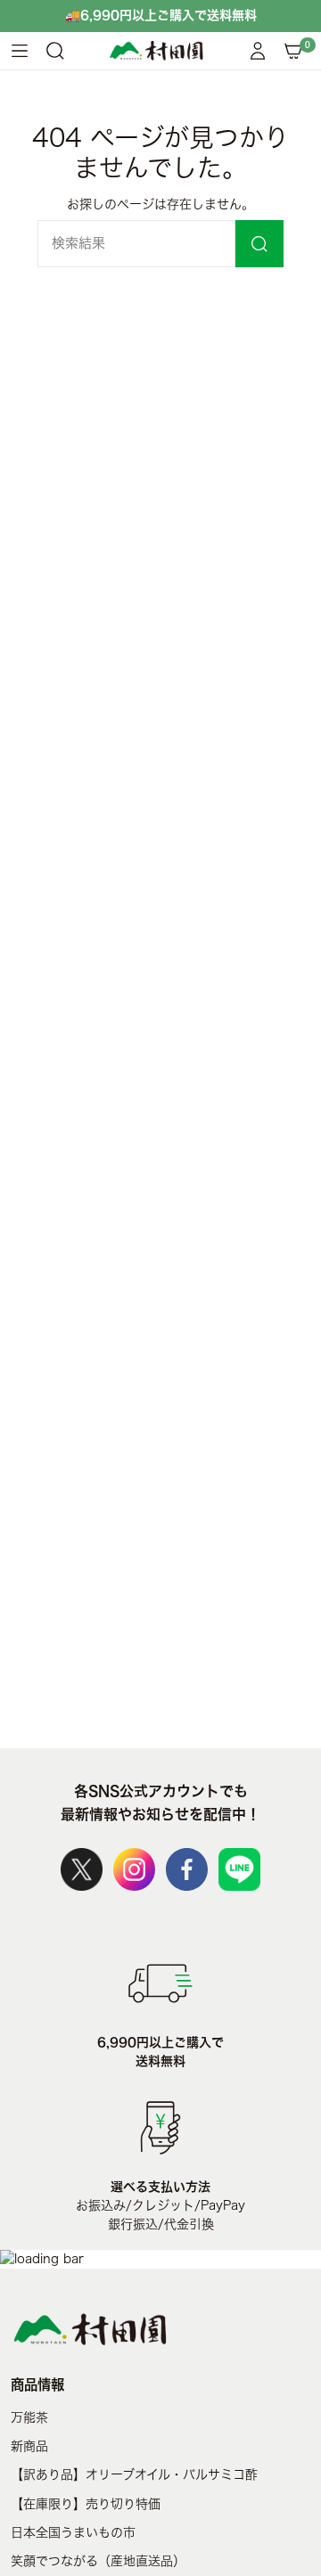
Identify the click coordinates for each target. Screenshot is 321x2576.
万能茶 (29, 2417)
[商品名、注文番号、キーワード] (259, 244)
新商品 (29, 2446)
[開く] (20, 51)
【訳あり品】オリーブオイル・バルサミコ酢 (134, 2474)
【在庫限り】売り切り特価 (86, 2504)
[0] (293, 51)
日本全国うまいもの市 (73, 2532)
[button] (55, 51)
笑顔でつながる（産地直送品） (98, 2561)
